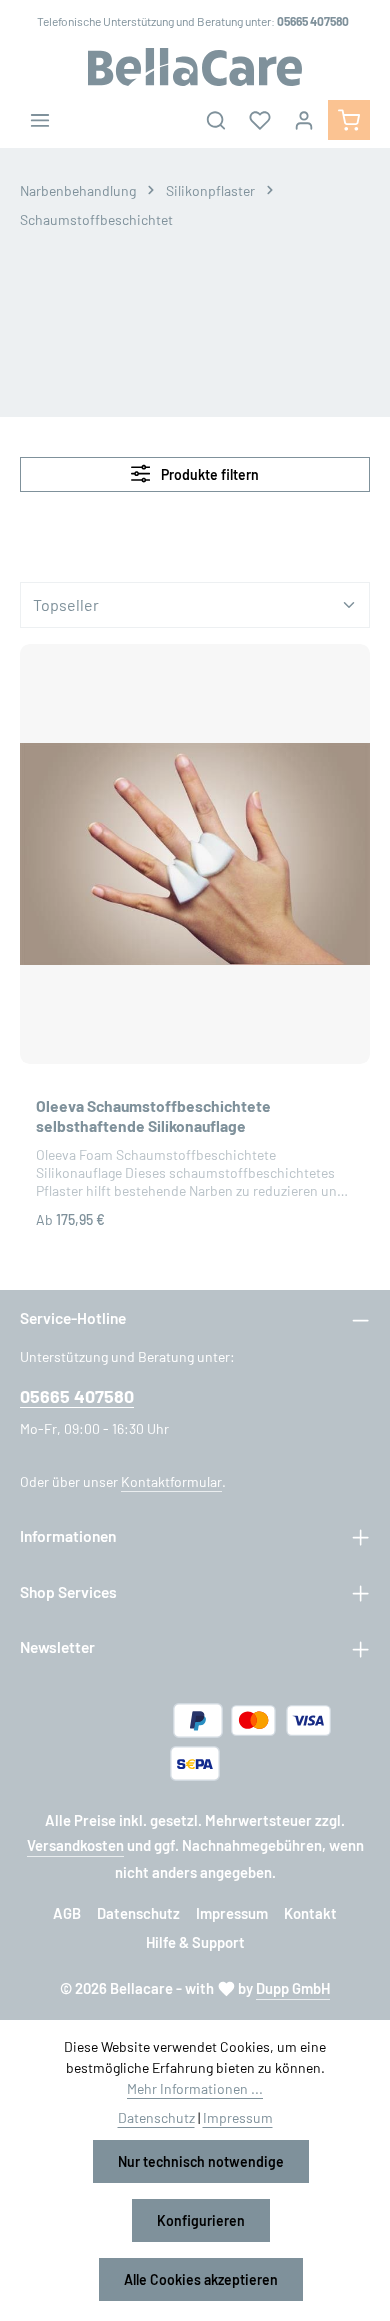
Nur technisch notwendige (201, 2161)
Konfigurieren (201, 2220)
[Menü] (40, 120)
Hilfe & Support (195, 1942)
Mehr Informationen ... (195, 2088)
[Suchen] (216, 120)
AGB (67, 1913)
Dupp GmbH (293, 1988)
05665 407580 (77, 1396)
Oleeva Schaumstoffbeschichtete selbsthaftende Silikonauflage (153, 1115)
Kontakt (310, 1913)
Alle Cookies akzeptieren (201, 2279)
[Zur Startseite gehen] (195, 67)
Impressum (232, 1913)
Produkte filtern (208, 474)
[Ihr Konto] (304, 120)
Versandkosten (75, 1845)
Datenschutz (138, 1913)
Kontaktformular (171, 1481)
